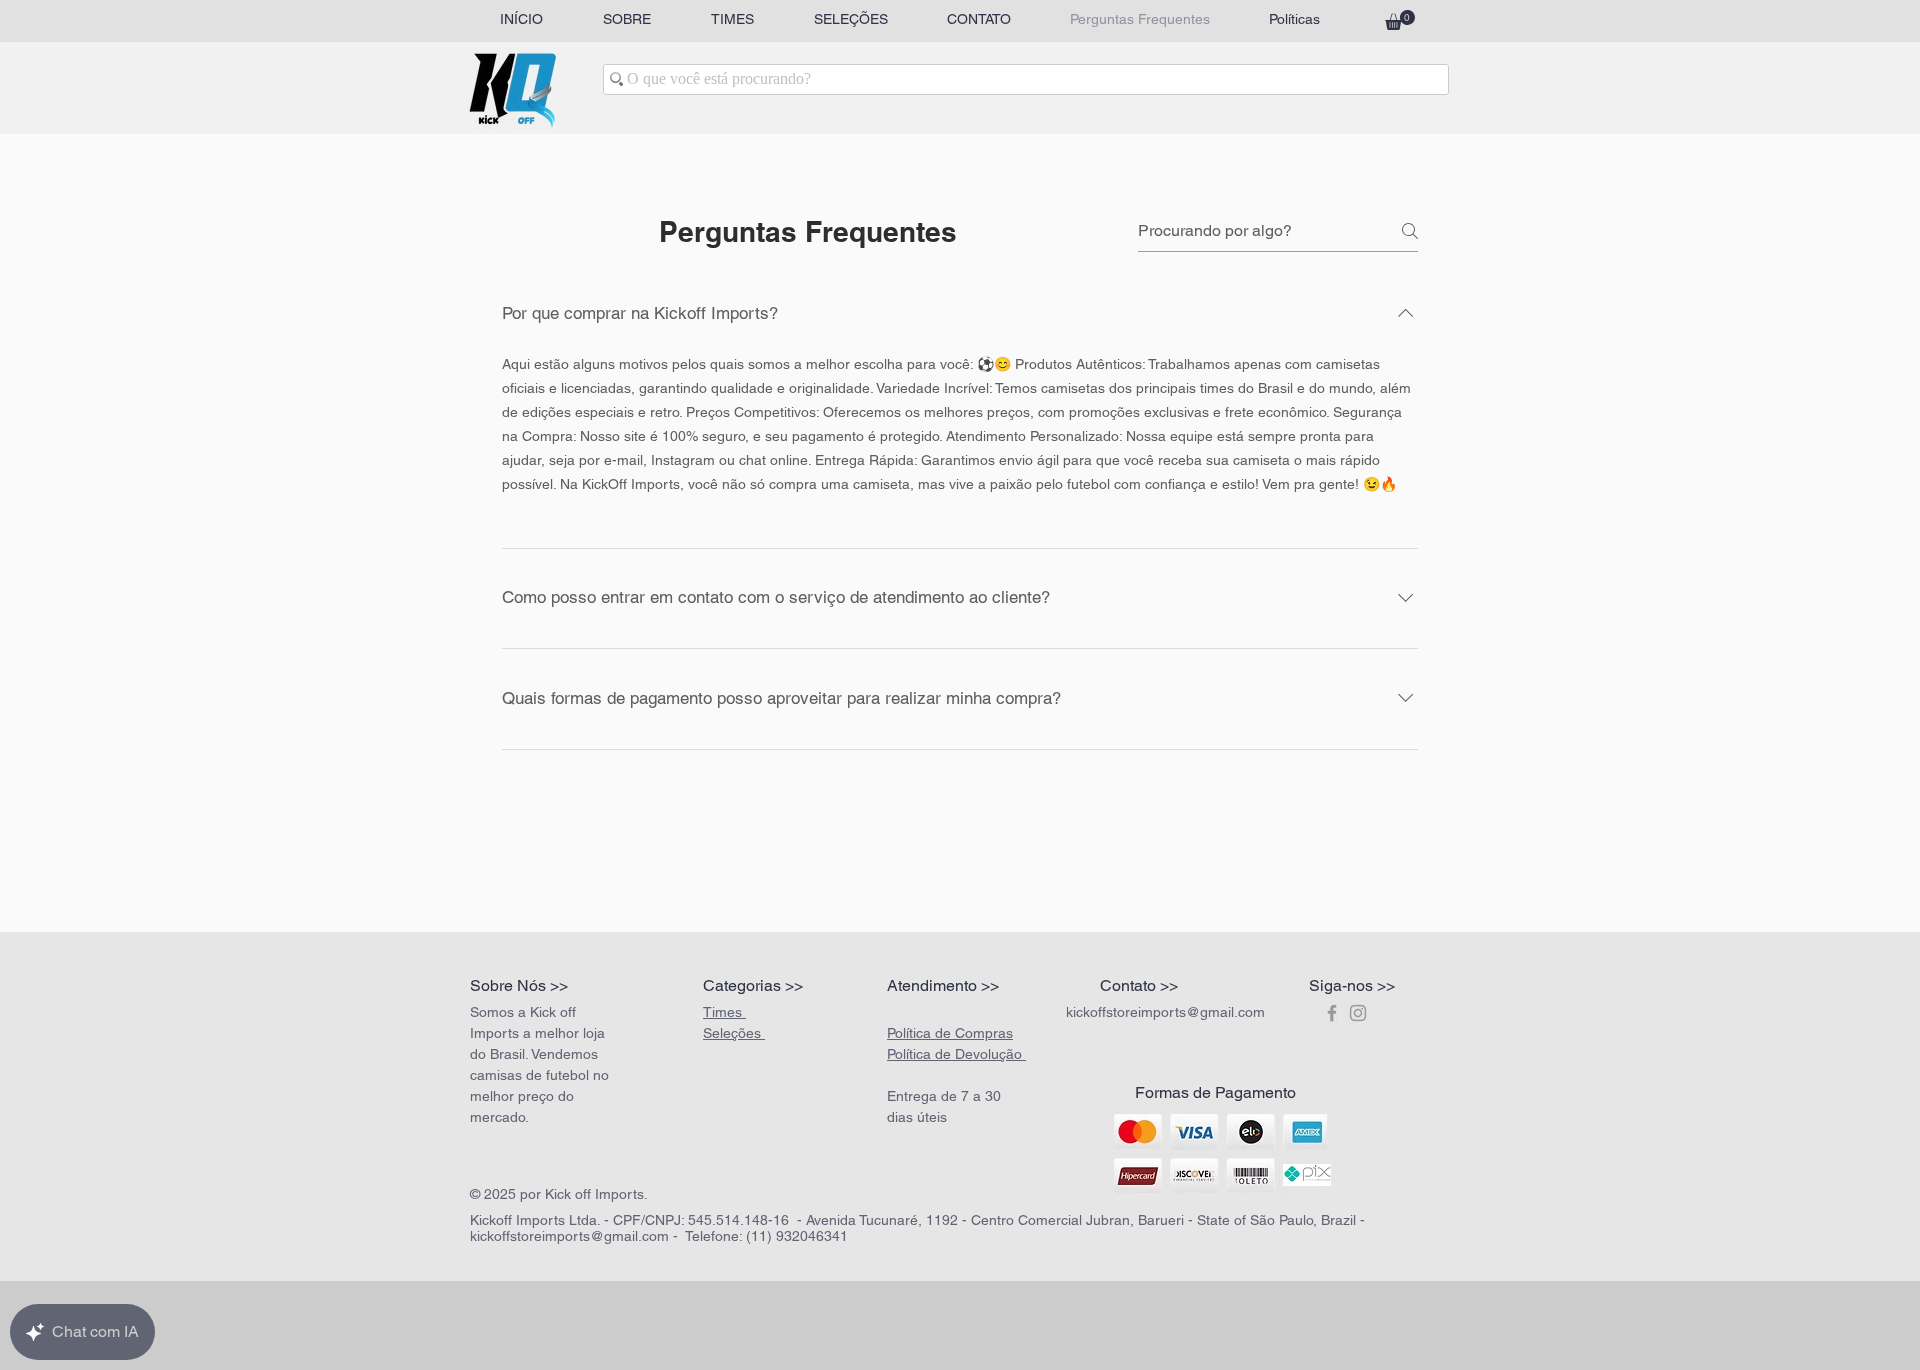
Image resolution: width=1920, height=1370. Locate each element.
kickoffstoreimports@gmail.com (1165, 1012)
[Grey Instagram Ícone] (1358, 1013)
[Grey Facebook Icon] (1332, 1013)
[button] (1400, 20)
